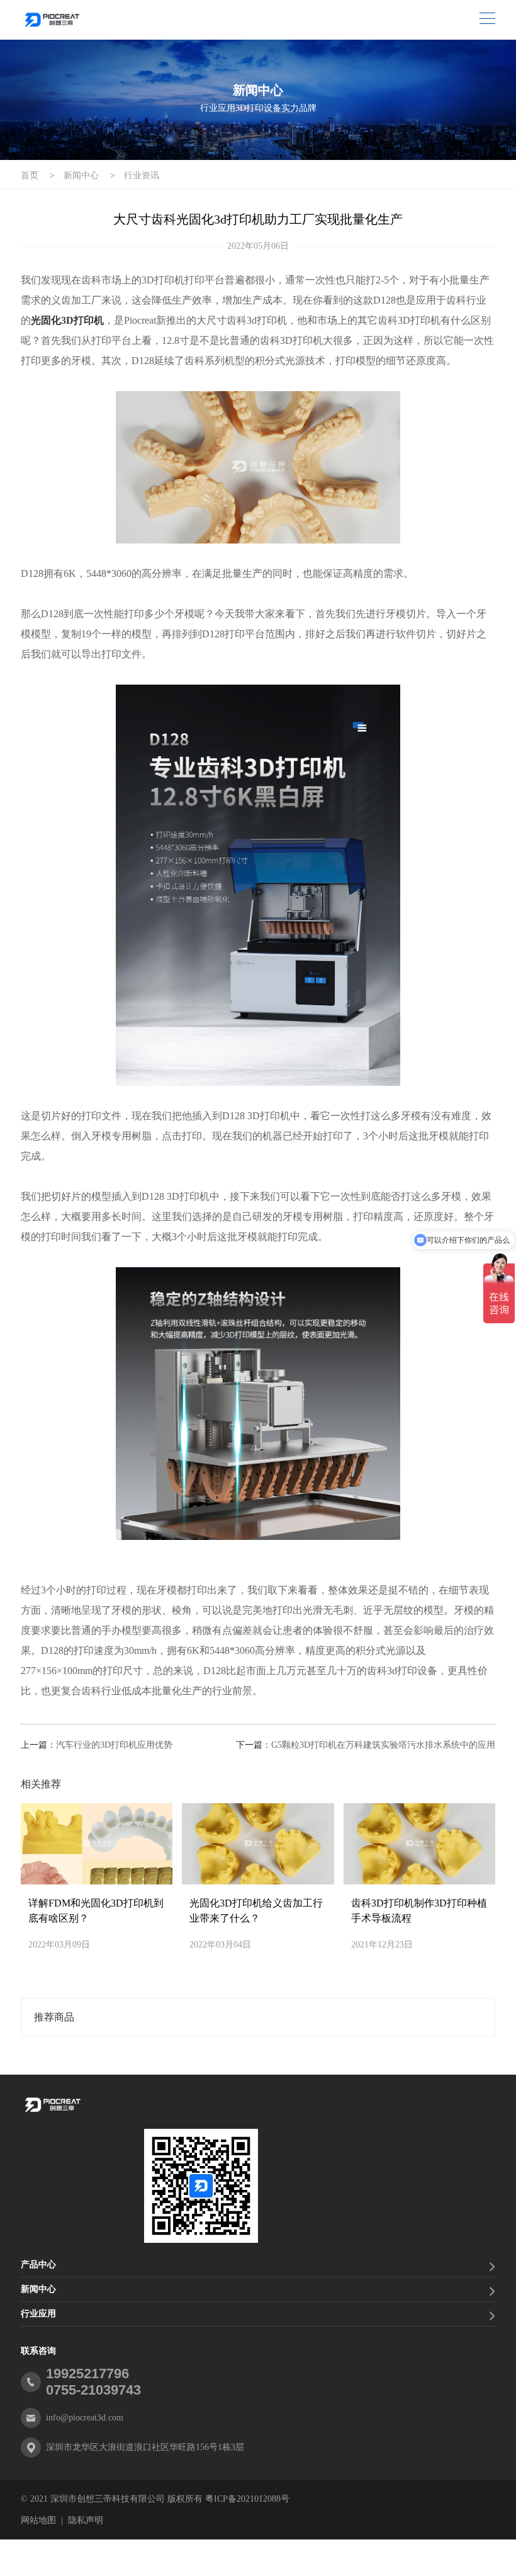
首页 (30, 175)
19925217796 (87, 2374)
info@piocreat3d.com (85, 2418)
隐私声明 (86, 2520)
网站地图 (38, 2520)
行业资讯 (142, 175)
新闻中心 (81, 175)
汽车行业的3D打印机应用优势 (114, 1745)
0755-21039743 (93, 2390)
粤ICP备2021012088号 (247, 2499)
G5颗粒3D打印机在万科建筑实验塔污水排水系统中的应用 (383, 1745)
